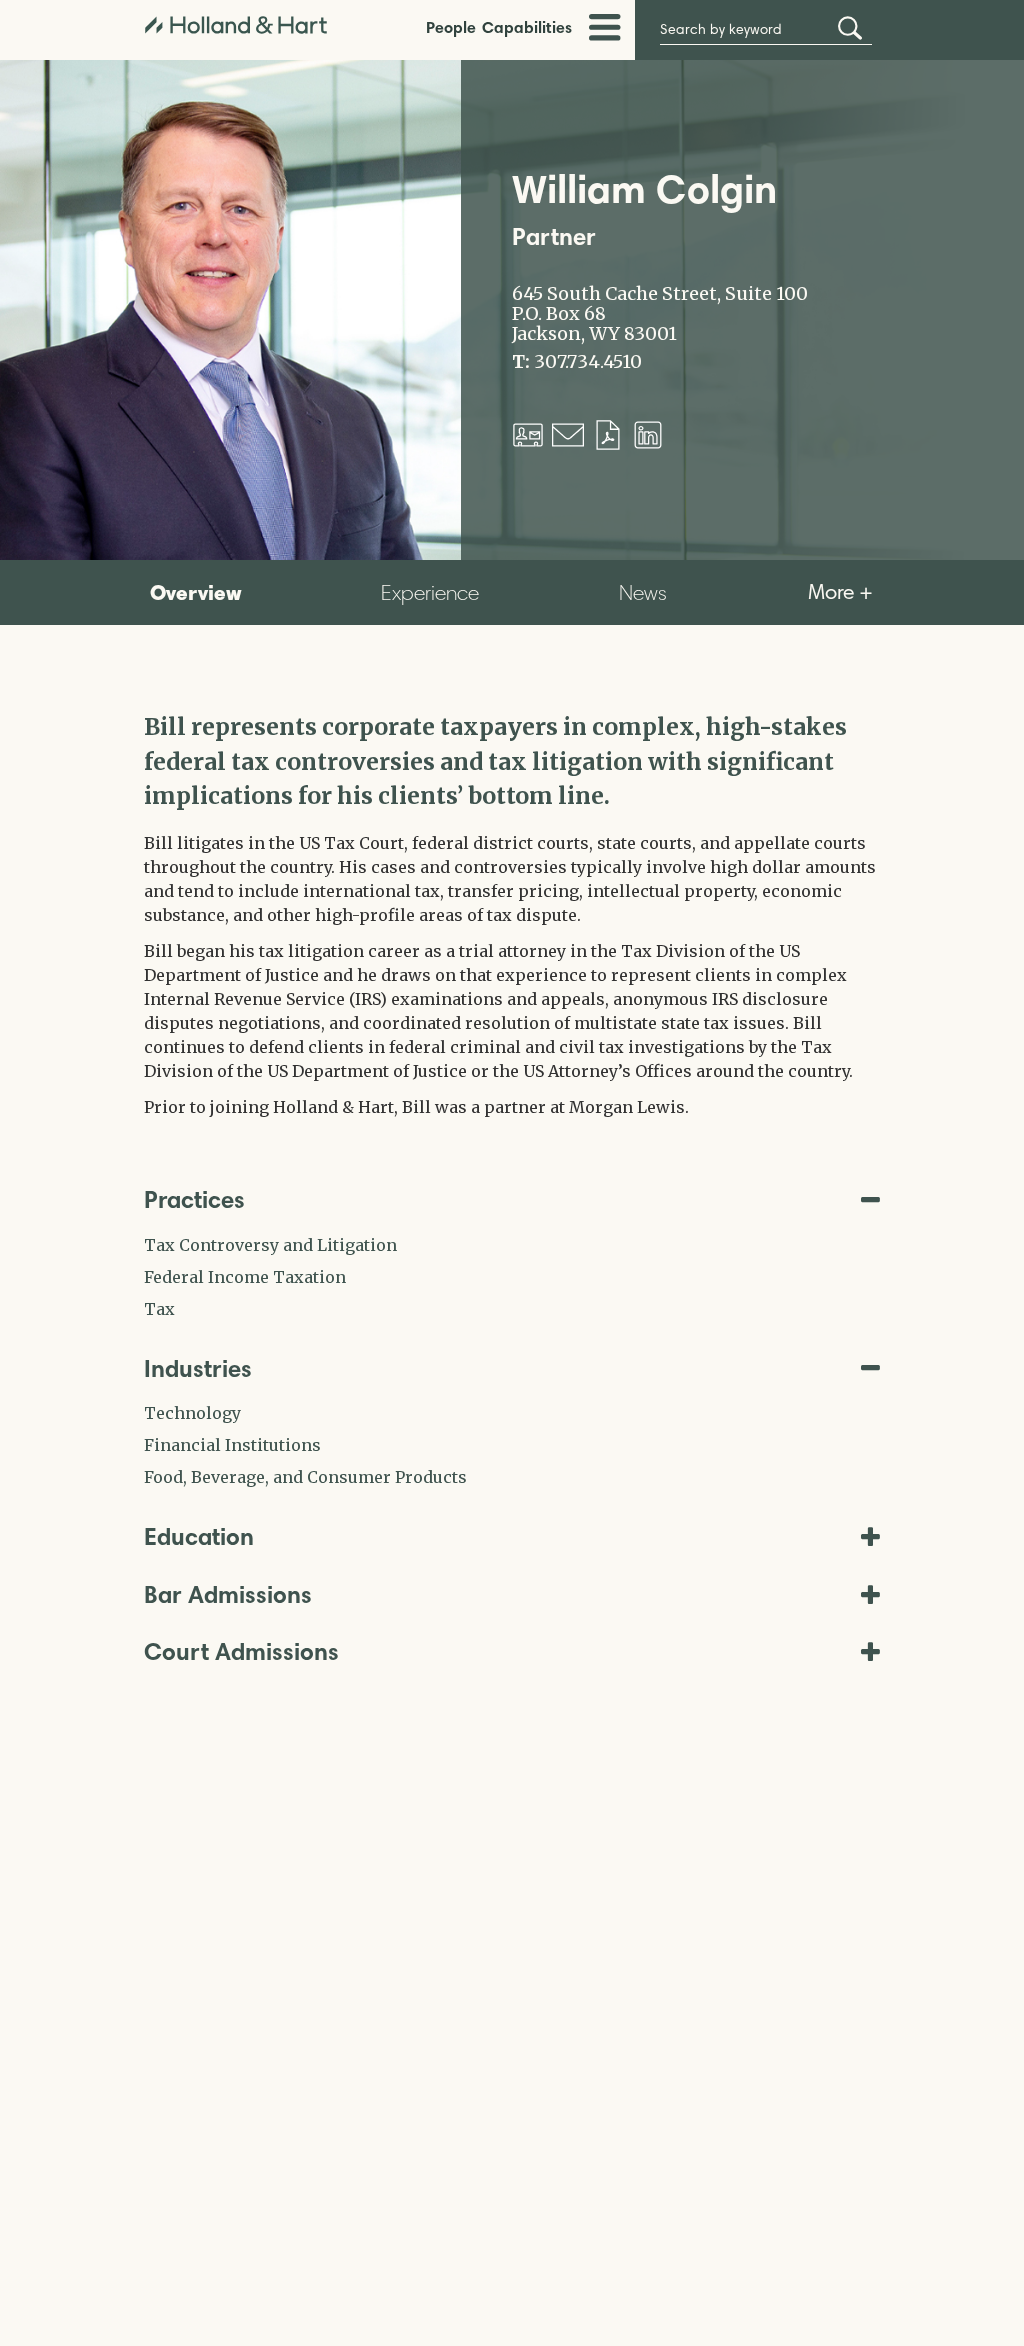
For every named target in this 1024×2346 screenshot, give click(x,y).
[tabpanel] (512, 914)
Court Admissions (241, 1651)
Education (199, 1536)
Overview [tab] (196, 592)
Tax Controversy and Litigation (270, 1245)
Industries (198, 1368)
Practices (194, 1199)
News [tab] (643, 592)
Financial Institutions (232, 1445)
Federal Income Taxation (245, 1277)
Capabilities (527, 27)
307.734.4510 (588, 362)
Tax (159, 1309)
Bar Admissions (228, 1594)
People (451, 27)
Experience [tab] (430, 592)
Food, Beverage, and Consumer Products (305, 1477)
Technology (192, 1413)
